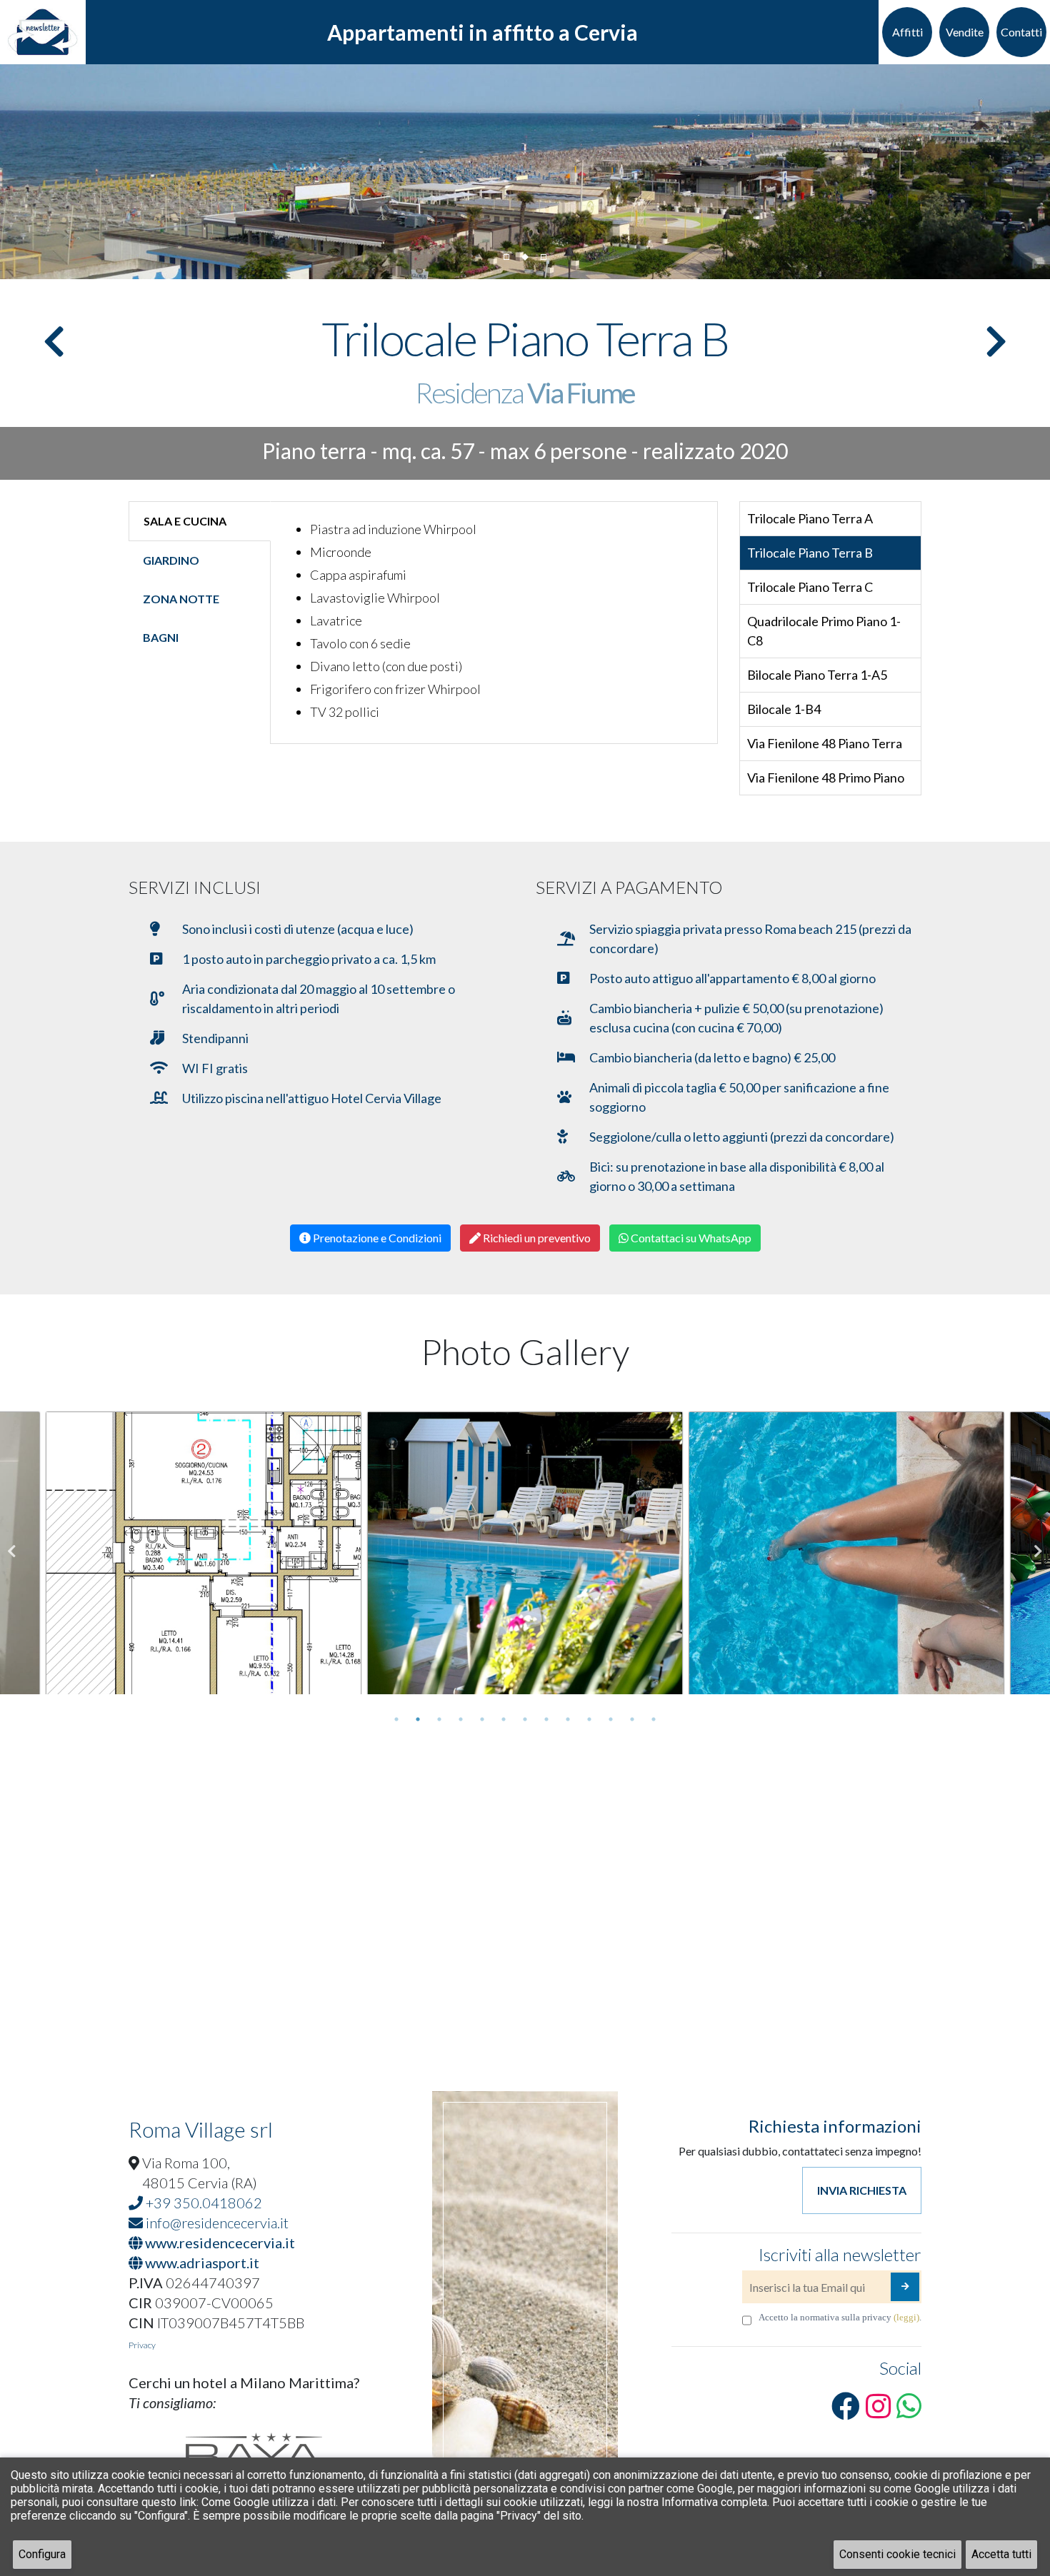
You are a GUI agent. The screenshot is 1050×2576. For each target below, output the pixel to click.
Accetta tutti (1001, 2554)
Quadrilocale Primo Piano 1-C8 (824, 631)
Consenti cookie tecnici (897, 2554)
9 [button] (568, 1719)
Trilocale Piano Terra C (810, 587)
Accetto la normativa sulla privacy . (840, 2317)
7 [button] (525, 1719)
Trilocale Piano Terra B (810, 553)
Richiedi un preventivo (536, 1238)
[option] (204, 1551)
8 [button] (546, 1719)
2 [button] (418, 1719)
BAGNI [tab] (161, 637)
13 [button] (654, 1719)
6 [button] (504, 1719)
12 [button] (632, 1719)
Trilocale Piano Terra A (810, 518)
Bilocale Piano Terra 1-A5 (817, 675)
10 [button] (589, 1719)
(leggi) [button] (906, 2317)
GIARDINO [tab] (171, 560)
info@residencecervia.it (216, 2223)
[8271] (905, 2287)
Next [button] (1038, 1551)
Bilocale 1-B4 (784, 709)
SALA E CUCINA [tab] (185, 521)
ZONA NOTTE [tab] (181, 599)
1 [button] (396, 1719)
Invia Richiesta (862, 2190)
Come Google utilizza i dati (269, 2502)
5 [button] (482, 1719)
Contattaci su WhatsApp (690, 1238)
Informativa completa (714, 2502)
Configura (42, 2554)
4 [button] (461, 1719)
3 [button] (439, 1719)
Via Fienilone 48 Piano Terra (825, 743)
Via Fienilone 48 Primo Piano (826, 778)
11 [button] (611, 1719)
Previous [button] (12, 1551)
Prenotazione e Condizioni (376, 1238)
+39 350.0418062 (202, 2203)
